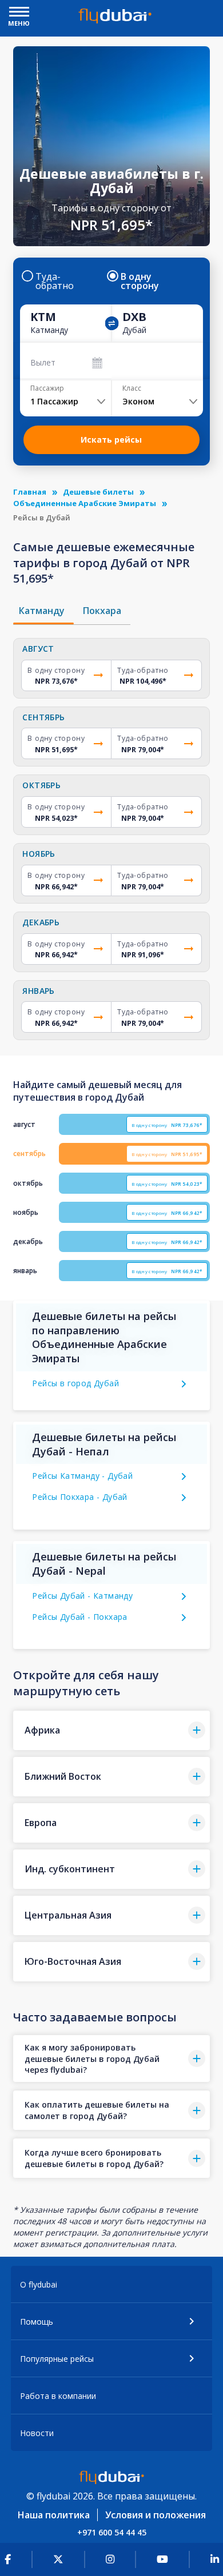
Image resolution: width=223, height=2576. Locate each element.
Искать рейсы (111, 440)
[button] (111, 1730)
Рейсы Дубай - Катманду (82, 1596)
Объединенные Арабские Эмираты (85, 503)
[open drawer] (19, 13)
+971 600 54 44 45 (112, 2532)
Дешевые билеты (98, 492)
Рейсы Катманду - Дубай (82, 1476)
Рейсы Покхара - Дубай (79, 1497)
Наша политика (54, 2515)
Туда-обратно (55, 281)
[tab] (43, 611)
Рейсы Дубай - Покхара (79, 1617)
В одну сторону (140, 281)
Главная (30, 492)
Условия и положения (156, 2515)
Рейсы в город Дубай (75, 1383)
